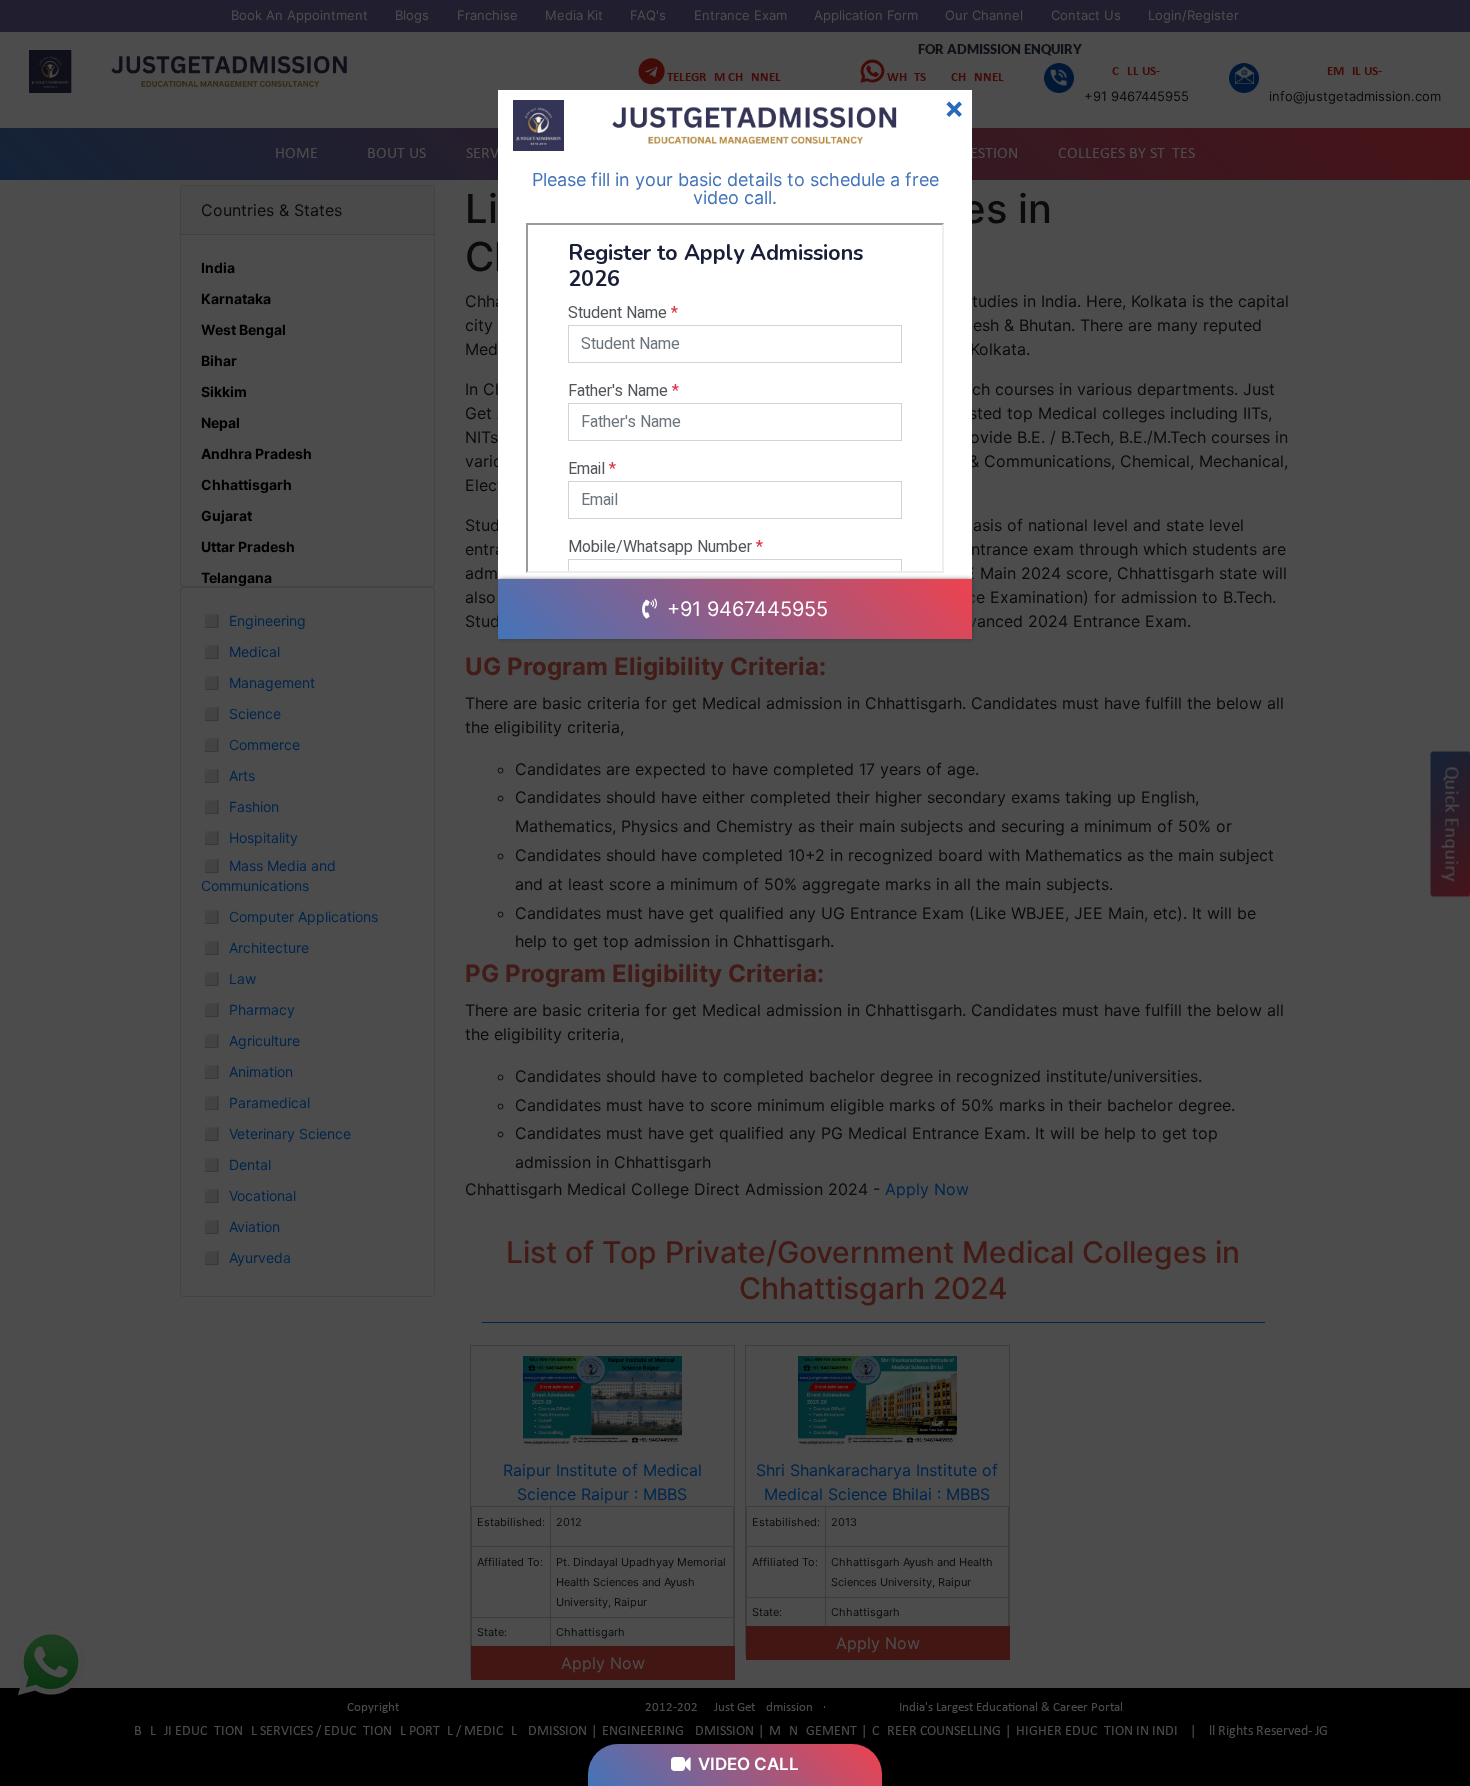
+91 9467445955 (744, 609)
